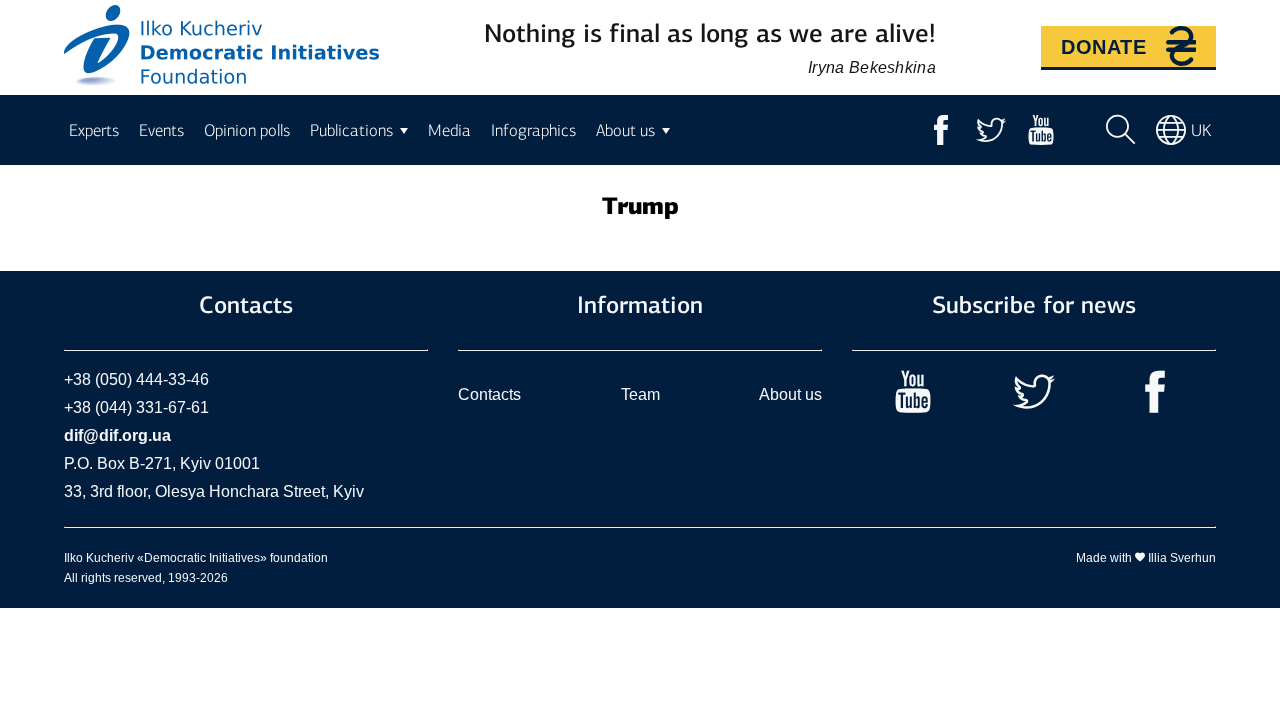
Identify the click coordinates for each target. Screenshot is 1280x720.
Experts (94, 130)
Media (449, 130)
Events (161, 130)
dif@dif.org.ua (117, 435)
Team (640, 394)
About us (790, 394)
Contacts (489, 394)
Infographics (533, 130)
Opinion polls (247, 130)
